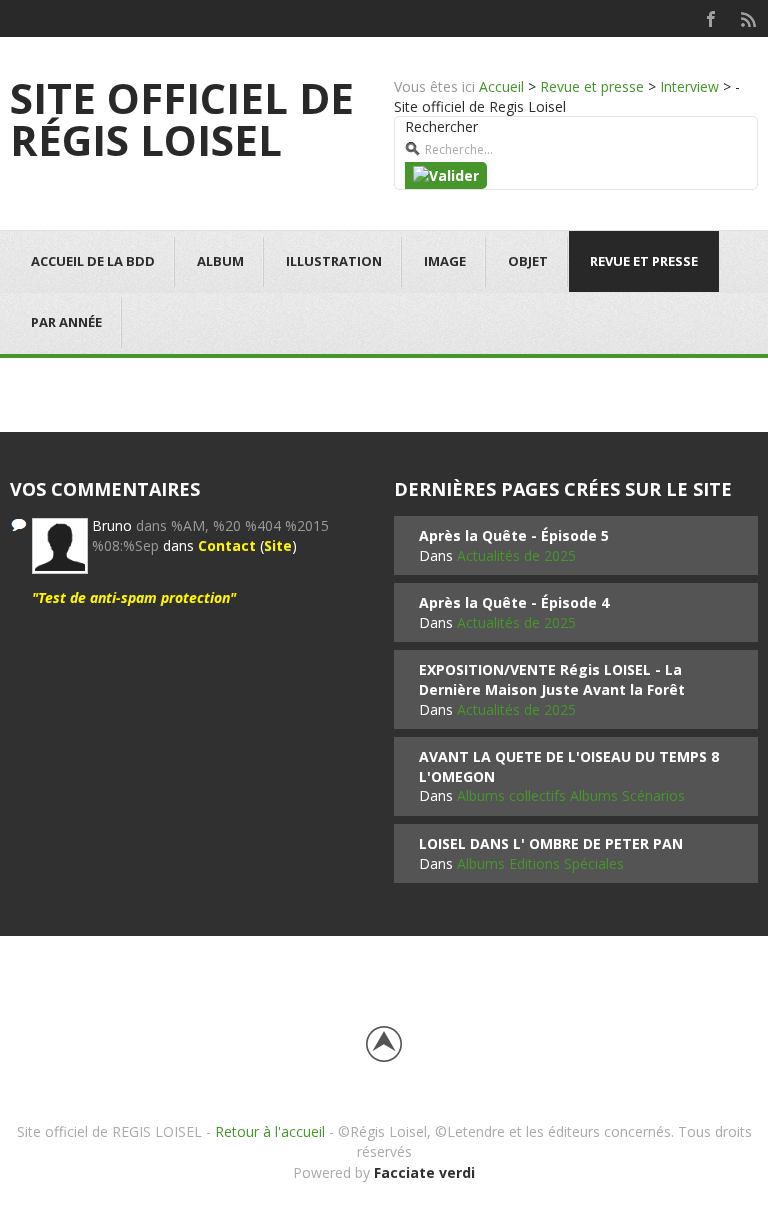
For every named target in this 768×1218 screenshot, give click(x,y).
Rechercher (441, 126)
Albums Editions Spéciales (540, 863)
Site (278, 545)
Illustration (334, 261)
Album (220, 261)
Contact (227, 545)
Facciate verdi (424, 1172)
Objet (528, 261)
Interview (689, 86)
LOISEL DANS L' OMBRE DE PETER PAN (551, 843)
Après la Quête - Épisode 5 (514, 535)
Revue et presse (592, 86)
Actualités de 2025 (516, 555)
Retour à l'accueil (270, 1131)
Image (445, 261)
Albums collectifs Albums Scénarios (571, 795)
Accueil (501, 86)
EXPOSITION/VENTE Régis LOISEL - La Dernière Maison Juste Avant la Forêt (552, 679)
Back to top (384, 1044)
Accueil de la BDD (93, 261)
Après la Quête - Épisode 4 (514, 602)
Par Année (66, 322)
